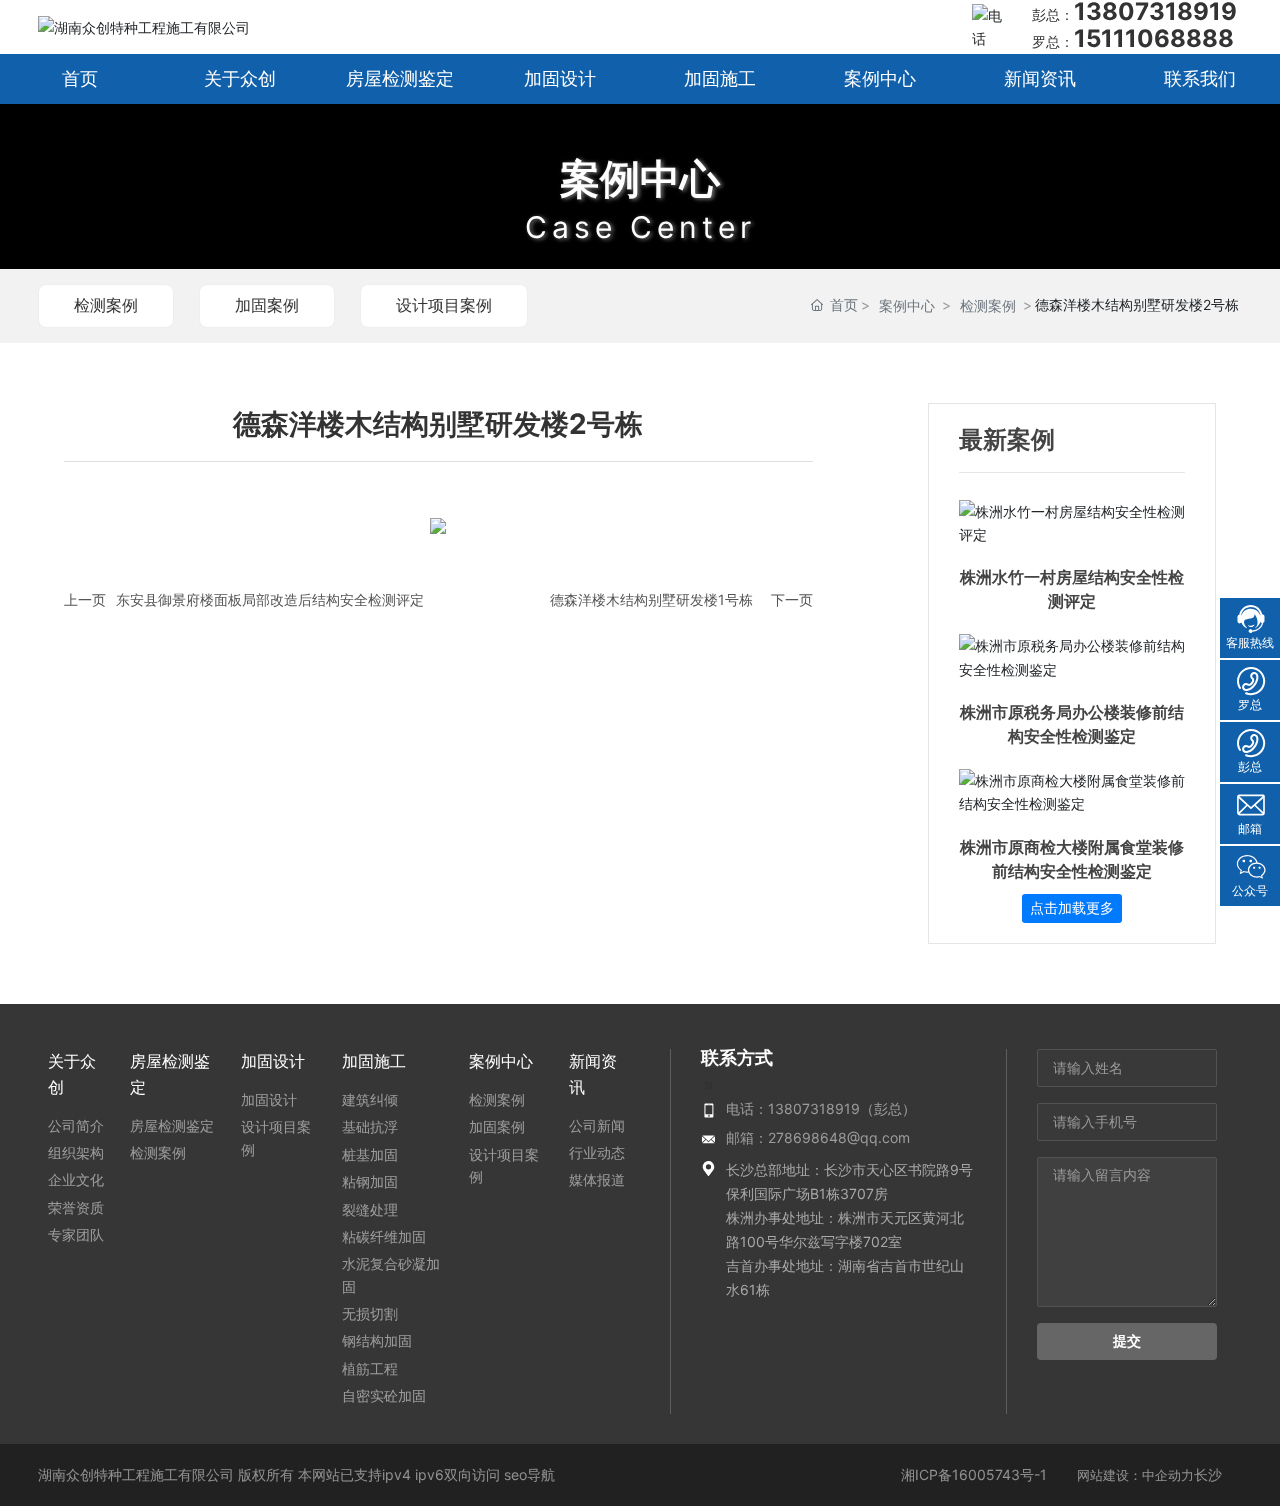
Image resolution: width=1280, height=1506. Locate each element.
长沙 (1208, 1474)
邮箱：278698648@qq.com (818, 1137)
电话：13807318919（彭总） (821, 1108)
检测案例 (106, 305)
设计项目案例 (444, 305)
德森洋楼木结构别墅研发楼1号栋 (651, 599)
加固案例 (267, 305)
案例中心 (640, 178)
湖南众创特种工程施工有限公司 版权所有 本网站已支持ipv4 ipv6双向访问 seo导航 (296, 1474)
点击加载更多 (1072, 908)
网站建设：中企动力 (1135, 1475)
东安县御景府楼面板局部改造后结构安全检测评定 (270, 599)
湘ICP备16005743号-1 (974, 1474)
